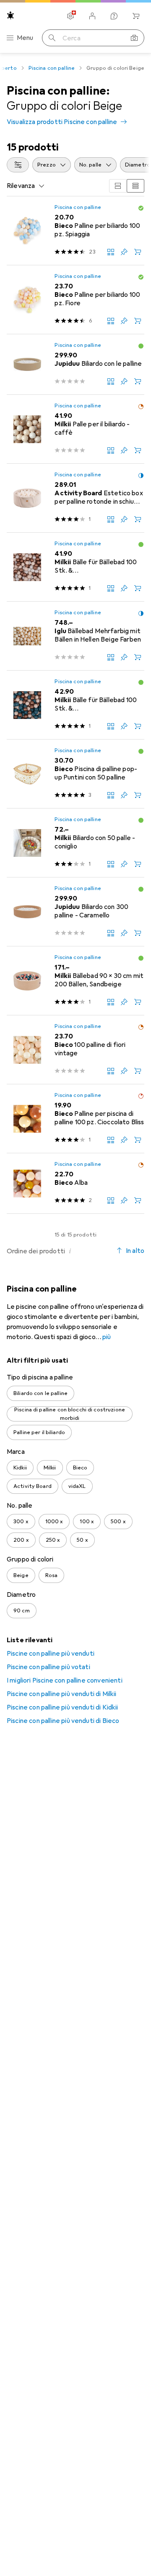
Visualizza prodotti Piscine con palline (62, 122)
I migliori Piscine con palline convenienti (65, 1680)
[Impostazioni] (70, 16)
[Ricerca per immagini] (134, 38)
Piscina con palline (52, 68)
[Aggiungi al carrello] (138, 252)
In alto (135, 1251)
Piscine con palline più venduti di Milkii (62, 1694)
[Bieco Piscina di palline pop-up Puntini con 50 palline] (75, 774)
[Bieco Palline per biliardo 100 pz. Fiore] (75, 300)
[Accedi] (92, 16)
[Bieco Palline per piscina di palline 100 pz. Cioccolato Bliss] (75, 1119)
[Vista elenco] (135, 186)
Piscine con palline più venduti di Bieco (63, 1721)
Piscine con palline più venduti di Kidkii (62, 1707)
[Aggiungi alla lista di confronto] (111, 252)
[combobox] (18, 165)
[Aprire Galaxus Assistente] (114, 16)
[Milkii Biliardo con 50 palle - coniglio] (75, 843)
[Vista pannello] (118, 186)
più (107, 1337)
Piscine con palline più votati (48, 1667)
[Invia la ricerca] (52, 38)
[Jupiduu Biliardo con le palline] (75, 365)
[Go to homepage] (10, 15)
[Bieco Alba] (75, 1184)
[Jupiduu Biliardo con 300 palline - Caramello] (75, 912)
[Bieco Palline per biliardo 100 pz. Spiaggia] (75, 231)
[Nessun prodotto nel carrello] (136, 16)
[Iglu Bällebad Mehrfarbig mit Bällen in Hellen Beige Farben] (75, 636)
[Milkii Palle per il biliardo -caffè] (75, 429)
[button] (141, 208)
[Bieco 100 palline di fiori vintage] (75, 1050)
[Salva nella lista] (124, 252)
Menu (25, 38)
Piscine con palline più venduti (51, 1654)
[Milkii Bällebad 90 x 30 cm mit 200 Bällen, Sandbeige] (75, 981)
